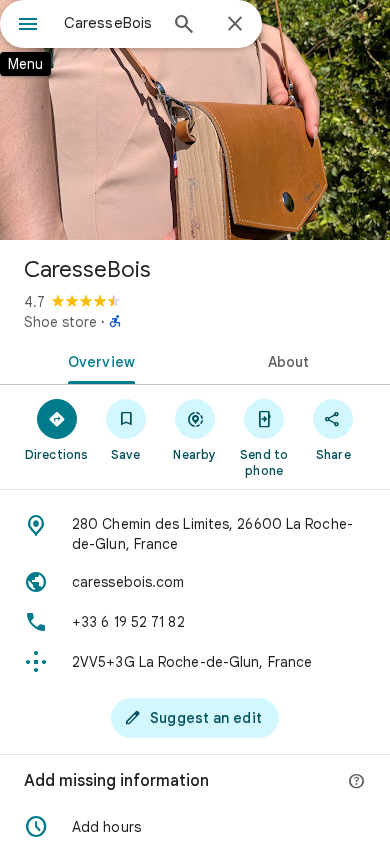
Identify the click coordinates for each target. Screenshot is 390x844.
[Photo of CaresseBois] (195, 120)
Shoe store (60, 322)
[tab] (97, 360)
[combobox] (110, 23)
